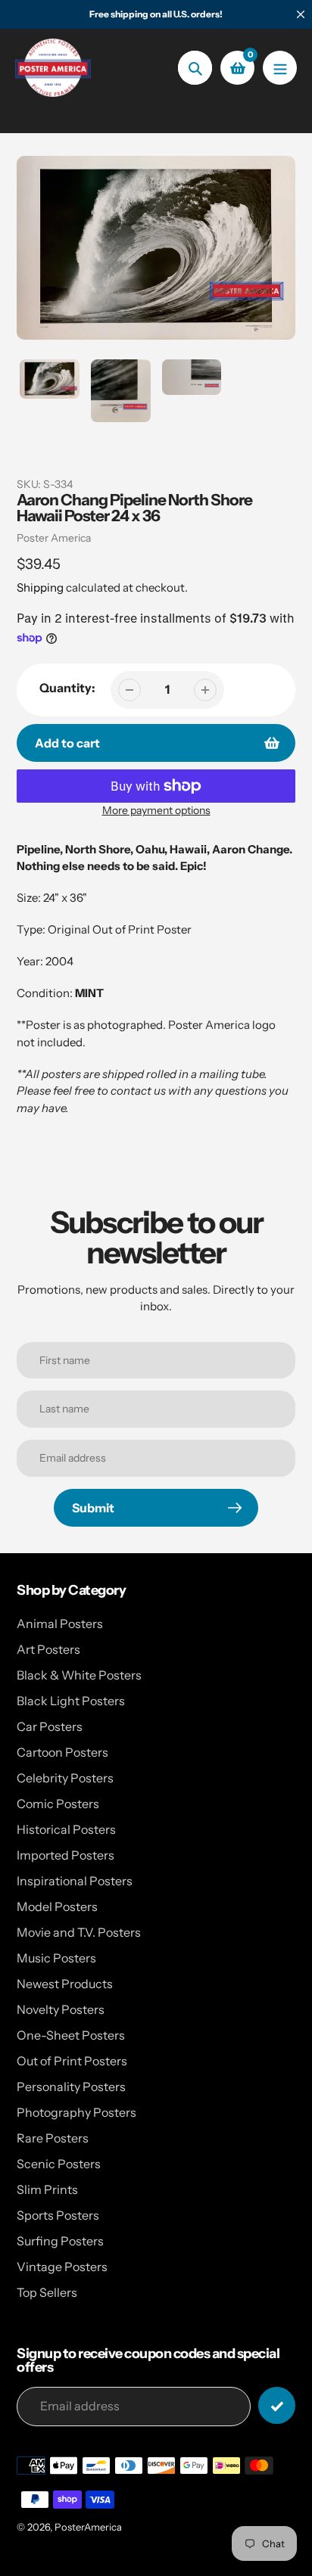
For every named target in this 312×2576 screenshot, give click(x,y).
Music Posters (56, 1958)
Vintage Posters (62, 2267)
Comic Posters (58, 1804)
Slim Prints (47, 2189)
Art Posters (48, 1649)
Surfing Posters (60, 2241)
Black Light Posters (71, 1701)
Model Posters (57, 1906)
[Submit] (277, 2405)
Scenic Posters (59, 2164)
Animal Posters (60, 1624)
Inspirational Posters (75, 1881)
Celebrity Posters (65, 1778)
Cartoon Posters (62, 1752)
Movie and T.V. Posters (79, 1932)
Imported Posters (66, 1855)
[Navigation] (280, 68)
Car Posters (50, 1726)
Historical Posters (66, 1829)
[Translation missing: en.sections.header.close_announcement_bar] (301, 14)
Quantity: (67, 688)
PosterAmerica (88, 2527)
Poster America (54, 538)
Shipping (40, 587)
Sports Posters (58, 2215)
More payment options (156, 810)
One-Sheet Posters (71, 2035)
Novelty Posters (61, 2009)
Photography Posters (76, 2112)
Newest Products (65, 1984)
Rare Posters (53, 2138)
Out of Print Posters (72, 2061)
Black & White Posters (79, 1675)
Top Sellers (47, 2292)
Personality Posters (71, 2087)
